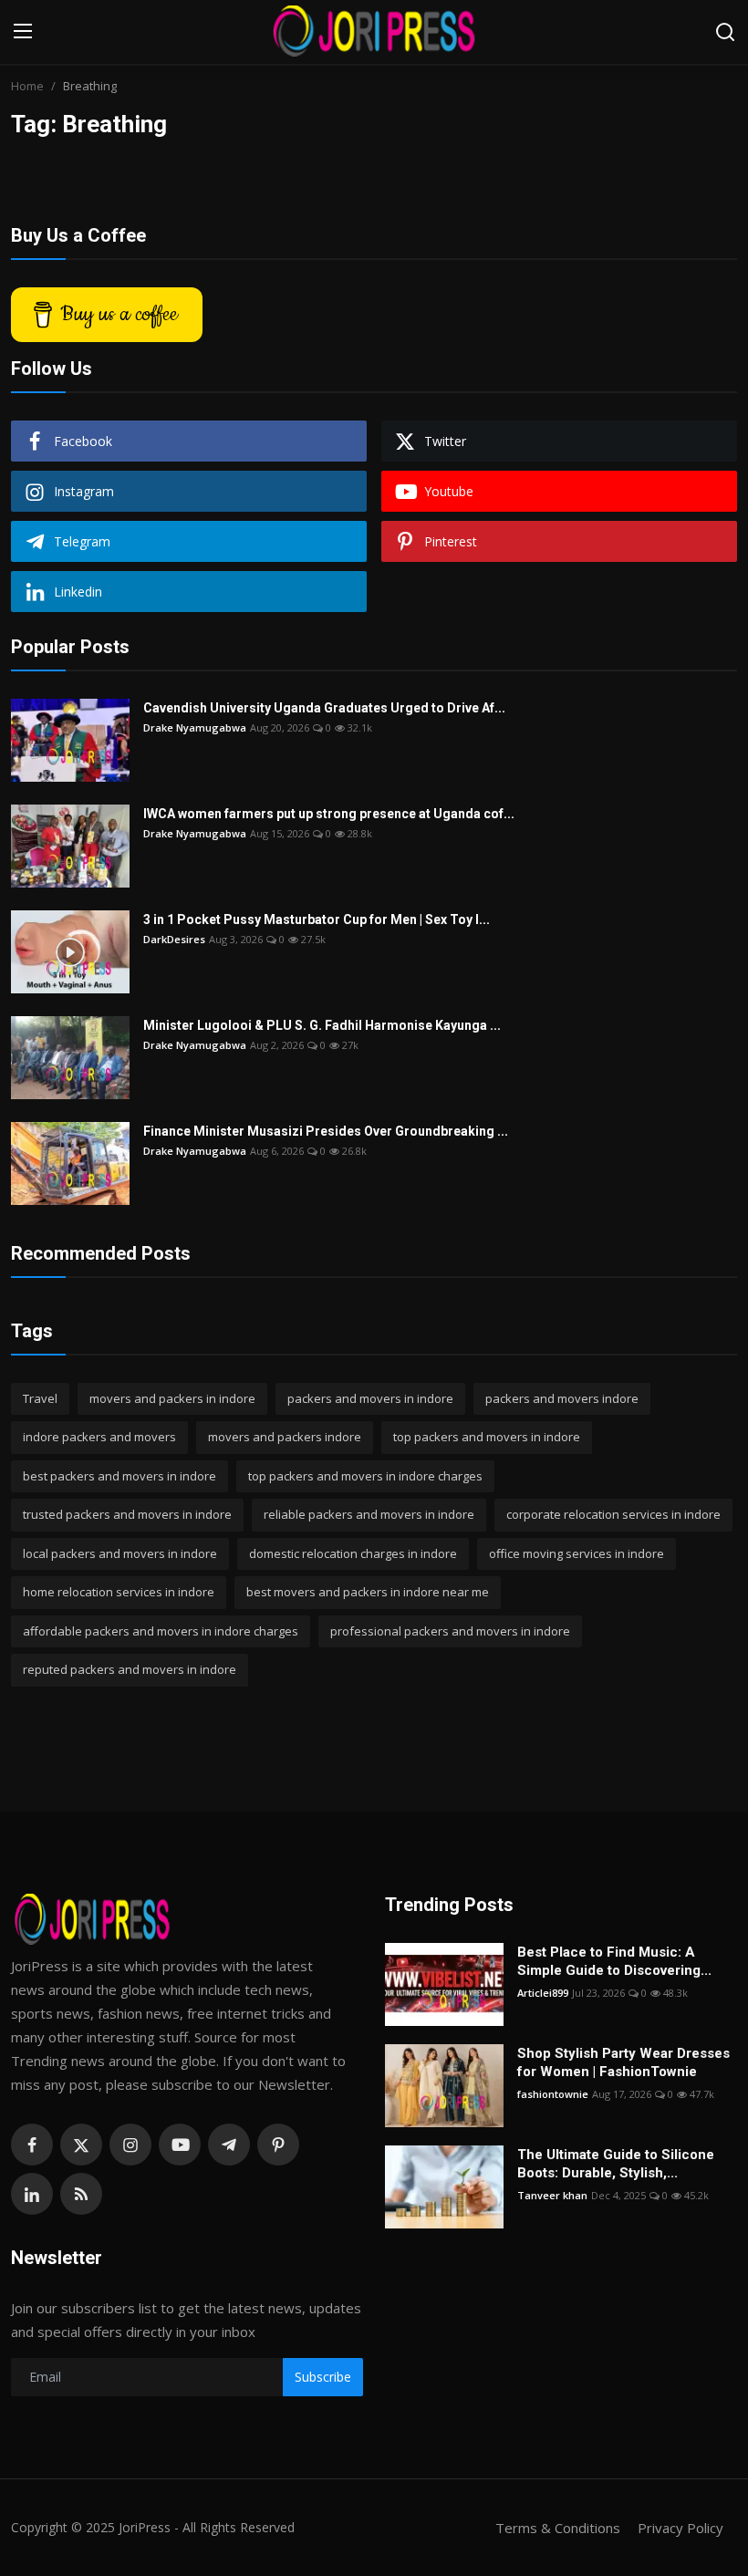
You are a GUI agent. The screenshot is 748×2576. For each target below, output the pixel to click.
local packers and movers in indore (120, 1553)
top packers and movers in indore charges (365, 1476)
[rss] (81, 2194)
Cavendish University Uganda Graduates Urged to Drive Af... (324, 708)
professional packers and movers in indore (450, 1631)
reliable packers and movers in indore (369, 1514)
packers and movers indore (562, 1398)
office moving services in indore (577, 1553)
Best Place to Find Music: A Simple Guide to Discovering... (614, 1961)
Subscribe (323, 2377)
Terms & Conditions (558, 2528)
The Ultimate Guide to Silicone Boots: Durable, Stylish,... (616, 2164)
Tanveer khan (552, 2195)
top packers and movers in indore (487, 1437)
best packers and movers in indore (119, 1476)
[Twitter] (81, 2145)
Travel (40, 1398)
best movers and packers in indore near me (368, 1592)
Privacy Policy (680, 2528)
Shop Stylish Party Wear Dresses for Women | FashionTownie (623, 2062)
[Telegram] (229, 2145)
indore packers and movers (99, 1437)
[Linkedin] (32, 2194)
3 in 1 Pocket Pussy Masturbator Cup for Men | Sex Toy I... (317, 919)
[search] (725, 32)
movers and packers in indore (172, 1398)
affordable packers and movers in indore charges (161, 1631)
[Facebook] (32, 2145)
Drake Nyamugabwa (195, 727)
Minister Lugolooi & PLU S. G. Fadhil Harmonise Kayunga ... (322, 1025)
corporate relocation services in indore (613, 1514)
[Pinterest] (278, 2145)
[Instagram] (130, 2145)
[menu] (23, 32)
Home (27, 86)
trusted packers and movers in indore (127, 1514)
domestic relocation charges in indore (353, 1553)
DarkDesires (174, 939)
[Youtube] (180, 2145)
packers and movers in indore (370, 1398)
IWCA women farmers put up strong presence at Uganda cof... (329, 814)
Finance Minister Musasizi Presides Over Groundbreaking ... (326, 1131)
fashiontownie (553, 2094)
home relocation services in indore (119, 1592)
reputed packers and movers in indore (130, 1669)
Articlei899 (543, 1993)
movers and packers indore (285, 1437)
